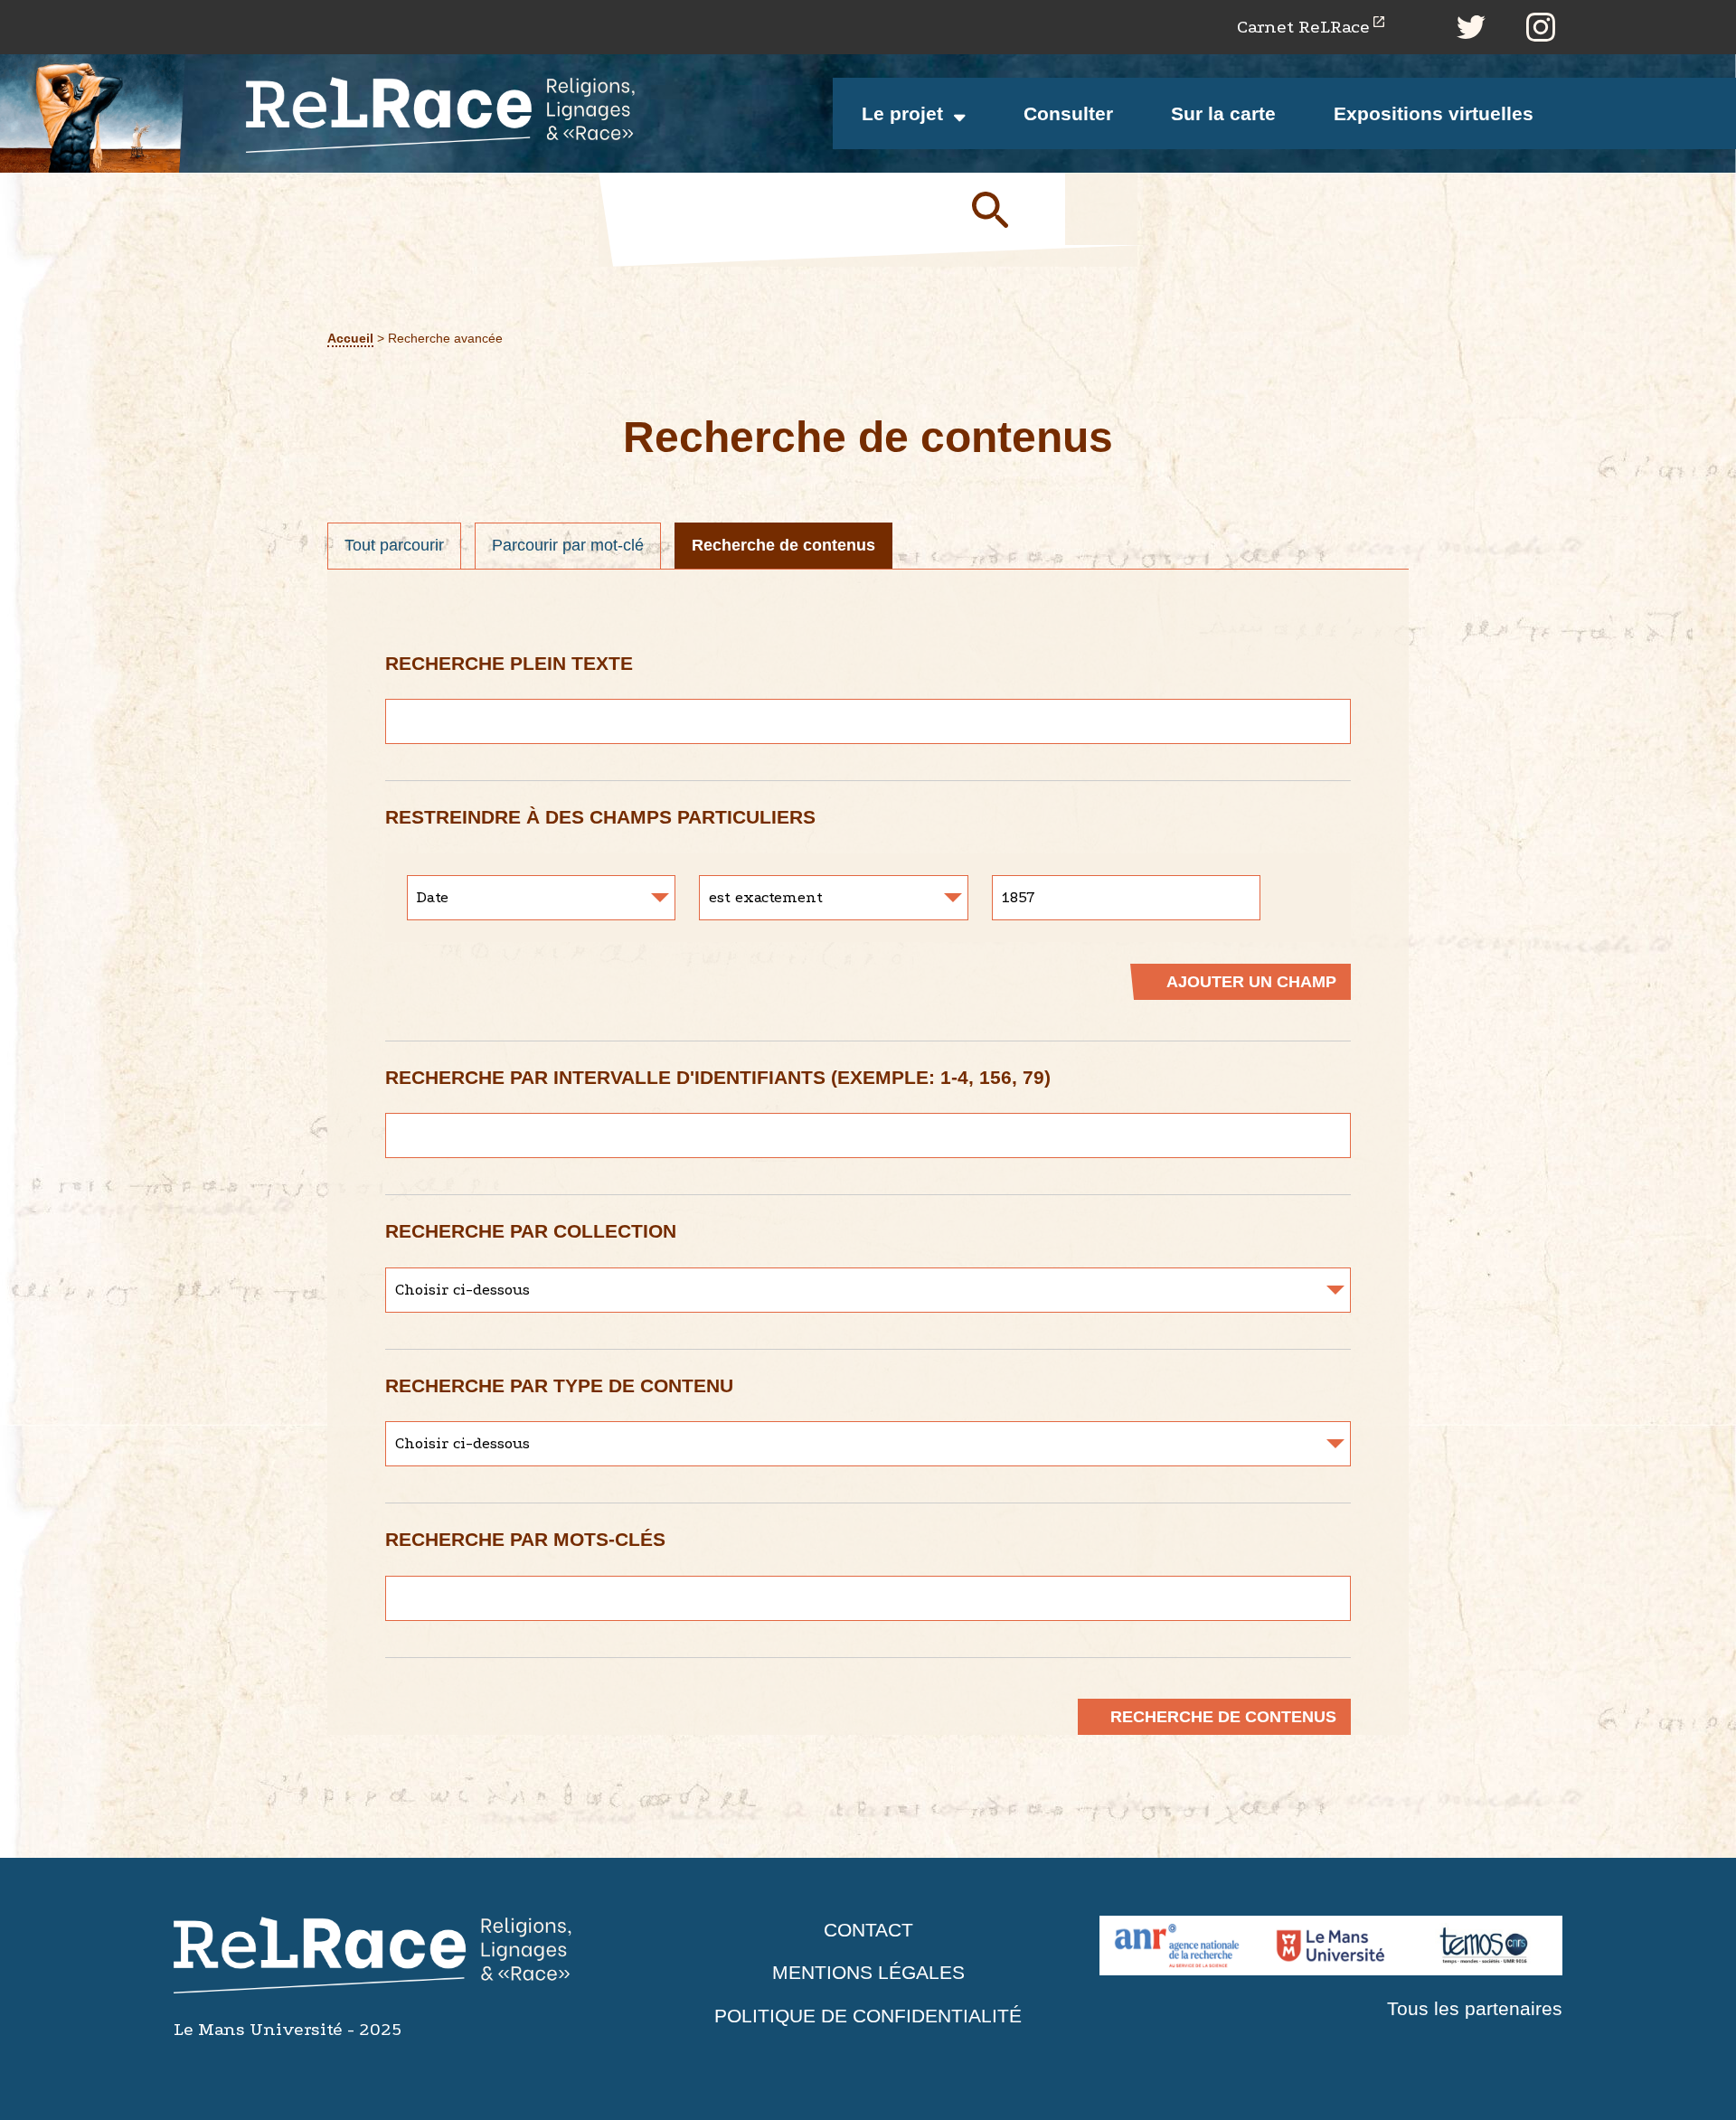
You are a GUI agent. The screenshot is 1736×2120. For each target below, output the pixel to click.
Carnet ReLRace (1303, 27)
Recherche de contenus (783, 545)
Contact (868, 1930)
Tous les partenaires (1475, 2008)
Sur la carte (1223, 113)
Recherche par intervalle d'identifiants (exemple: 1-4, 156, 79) (718, 1077)
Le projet (902, 113)
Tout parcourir (394, 545)
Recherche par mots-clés (525, 1539)
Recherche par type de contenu (559, 1385)
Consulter (1068, 113)
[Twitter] (1471, 27)
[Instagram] (1541, 27)
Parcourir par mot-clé (568, 545)
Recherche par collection (531, 1231)
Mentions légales (868, 1972)
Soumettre (1011, 209)
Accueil (350, 339)
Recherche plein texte (509, 663)
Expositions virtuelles (1434, 113)
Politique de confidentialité (868, 2016)
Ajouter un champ (1251, 982)
